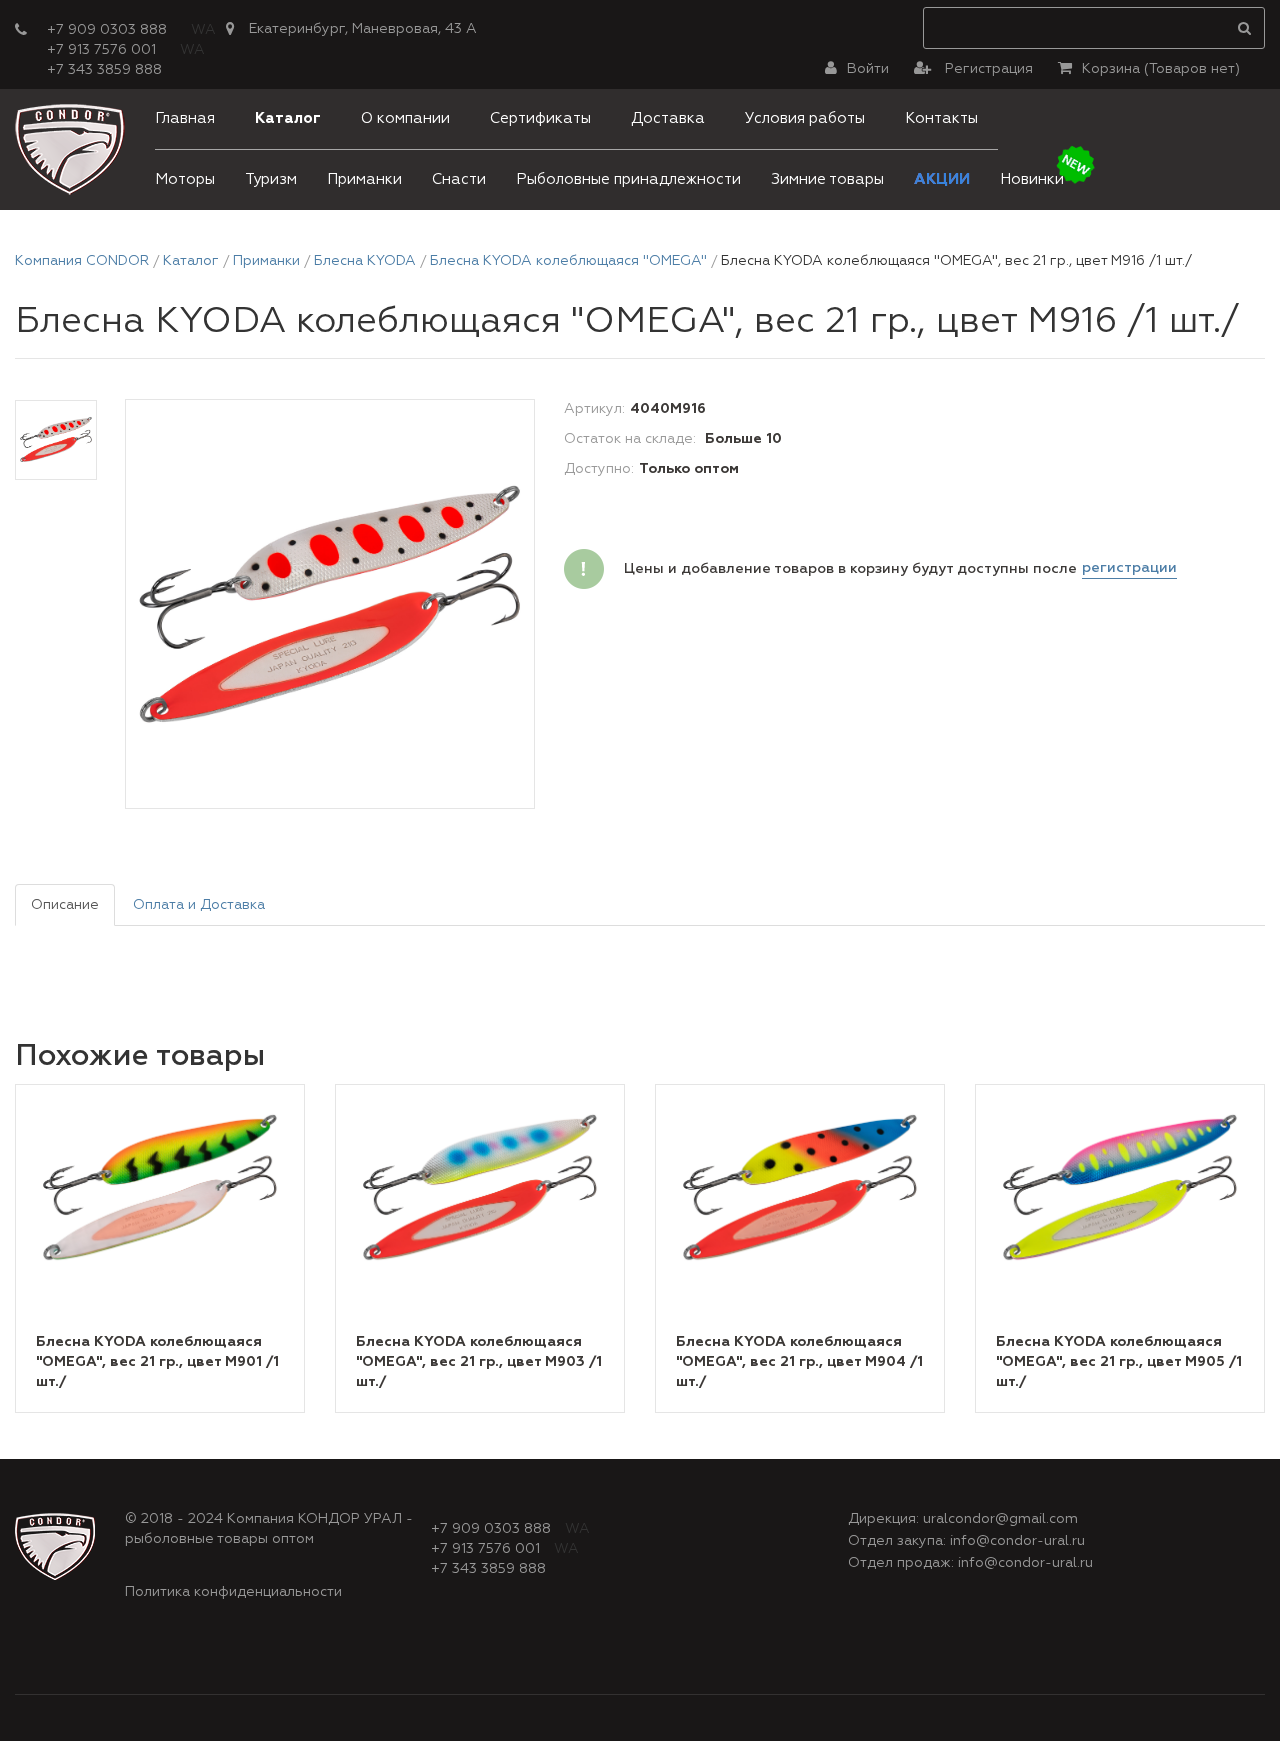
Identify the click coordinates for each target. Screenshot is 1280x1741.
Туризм (271, 179)
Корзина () (1161, 69)
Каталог (288, 118)
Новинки (1032, 179)
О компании (405, 118)
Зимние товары (827, 179)
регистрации (1129, 568)
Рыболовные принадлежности (628, 179)
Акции (942, 179)
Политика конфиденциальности (233, 1592)
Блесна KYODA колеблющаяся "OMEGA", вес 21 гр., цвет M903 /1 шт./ (479, 1362)
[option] (330, 605)
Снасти (459, 179)
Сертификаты (540, 118)
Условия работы (805, 118)
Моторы (185, 179)
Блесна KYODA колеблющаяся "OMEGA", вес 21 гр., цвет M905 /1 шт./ (1119, 1362)
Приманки (364, 179)
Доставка (668, 118)
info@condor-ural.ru (1017, 1541)
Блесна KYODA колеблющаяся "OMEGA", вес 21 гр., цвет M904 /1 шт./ (799, 1362)
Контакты (941, 118)
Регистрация (987, 69)
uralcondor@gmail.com (1000, 1519)
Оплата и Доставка (199, 905)
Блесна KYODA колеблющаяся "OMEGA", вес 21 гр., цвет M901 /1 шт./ (157, 1362)
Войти (868, 69)
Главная (185, 118)
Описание (65, 905)
